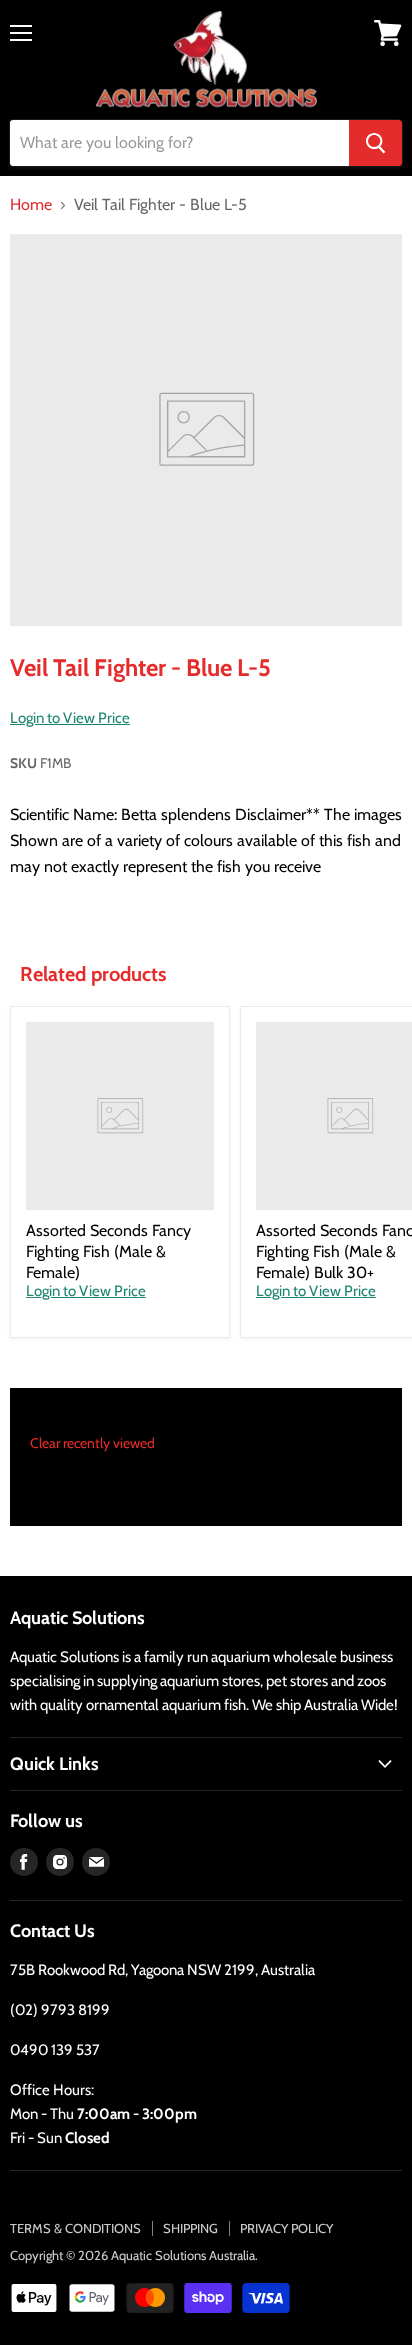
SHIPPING (190, 2228)
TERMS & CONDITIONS (75, 2228)
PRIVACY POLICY (286, 2228)
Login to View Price (70, 718)
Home (31, 205)
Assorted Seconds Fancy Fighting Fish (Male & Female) (108, 1251)
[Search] (375, 143)
